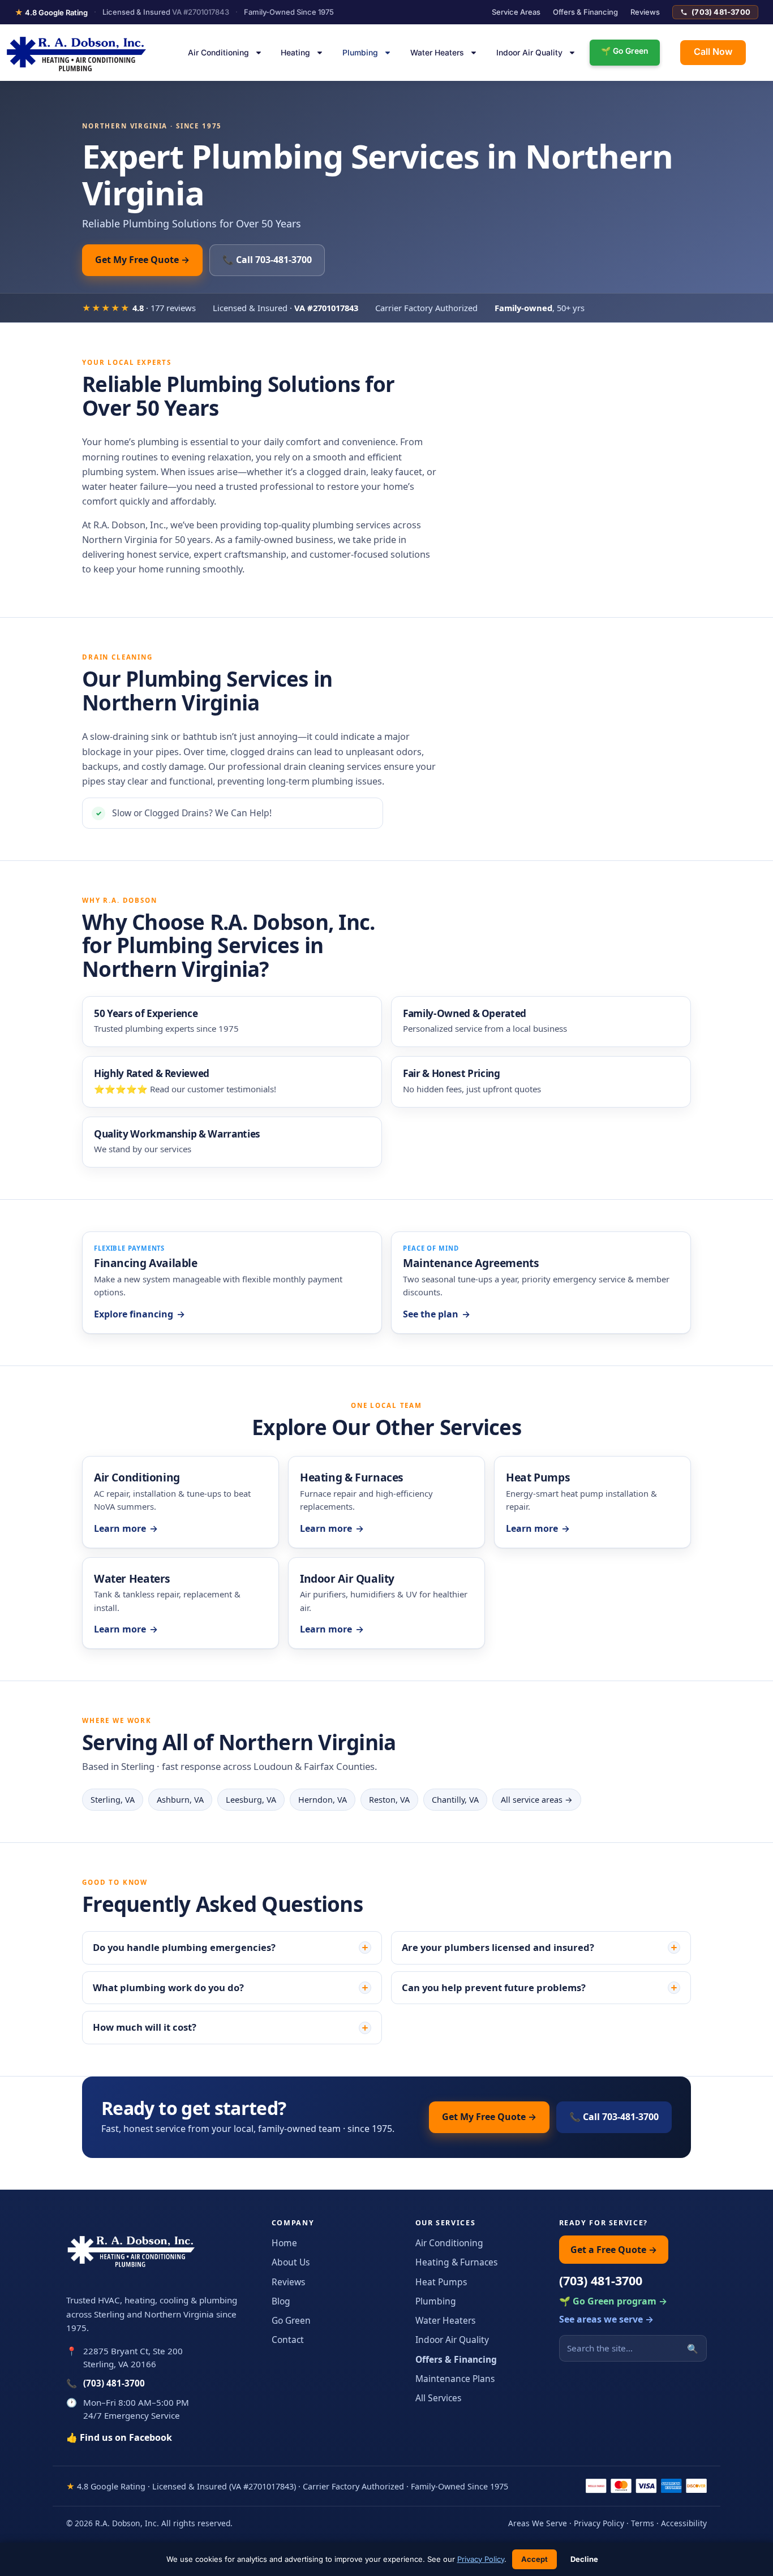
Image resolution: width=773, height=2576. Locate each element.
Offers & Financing (585, 12)
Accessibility (684, 2523)
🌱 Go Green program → (613, 2301)
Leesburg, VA (251, 1800)
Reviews (645, 12)
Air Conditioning (218, 53)
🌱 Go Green (625, 51)
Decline (584, 2559)
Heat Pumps (441, 2282)
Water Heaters (437, 53)
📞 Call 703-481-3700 (267, 260)
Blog (281, 2301)
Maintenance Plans (455, 2379)
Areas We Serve (538, 2523)
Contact (288, 2340)
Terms (643, 2523)
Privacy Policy (599, 2523)
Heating (295, 53)
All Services (438, 2398)
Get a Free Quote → (614, 2250)
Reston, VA (389, 1800)
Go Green (291, 2320)
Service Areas (516, 12)
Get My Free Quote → (142, 260)
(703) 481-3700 (721, 12)
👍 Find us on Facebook (119, 2437)
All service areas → (537, 1800)
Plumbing (360, 53)
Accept (534, 2559)
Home (284, 2243)
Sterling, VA (113, 1800)
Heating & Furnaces (456, 2262)
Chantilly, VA (455, 1800)
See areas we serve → (606, 2319)
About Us (291, 2262)
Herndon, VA (323, 1800)
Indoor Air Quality (529, 53)
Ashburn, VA (180, 1800)
